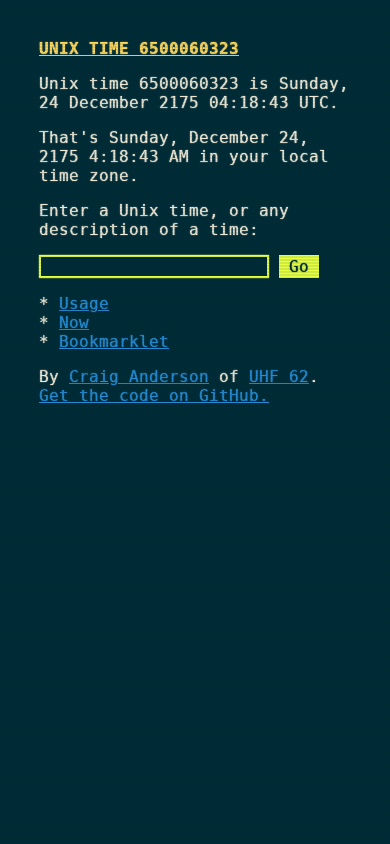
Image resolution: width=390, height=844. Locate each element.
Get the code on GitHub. (154, 395)
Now (74, 322)
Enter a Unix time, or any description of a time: (164, 220)
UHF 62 (279, 376)
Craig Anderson (139, 376)
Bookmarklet (114, 341)
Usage (84, 303)
